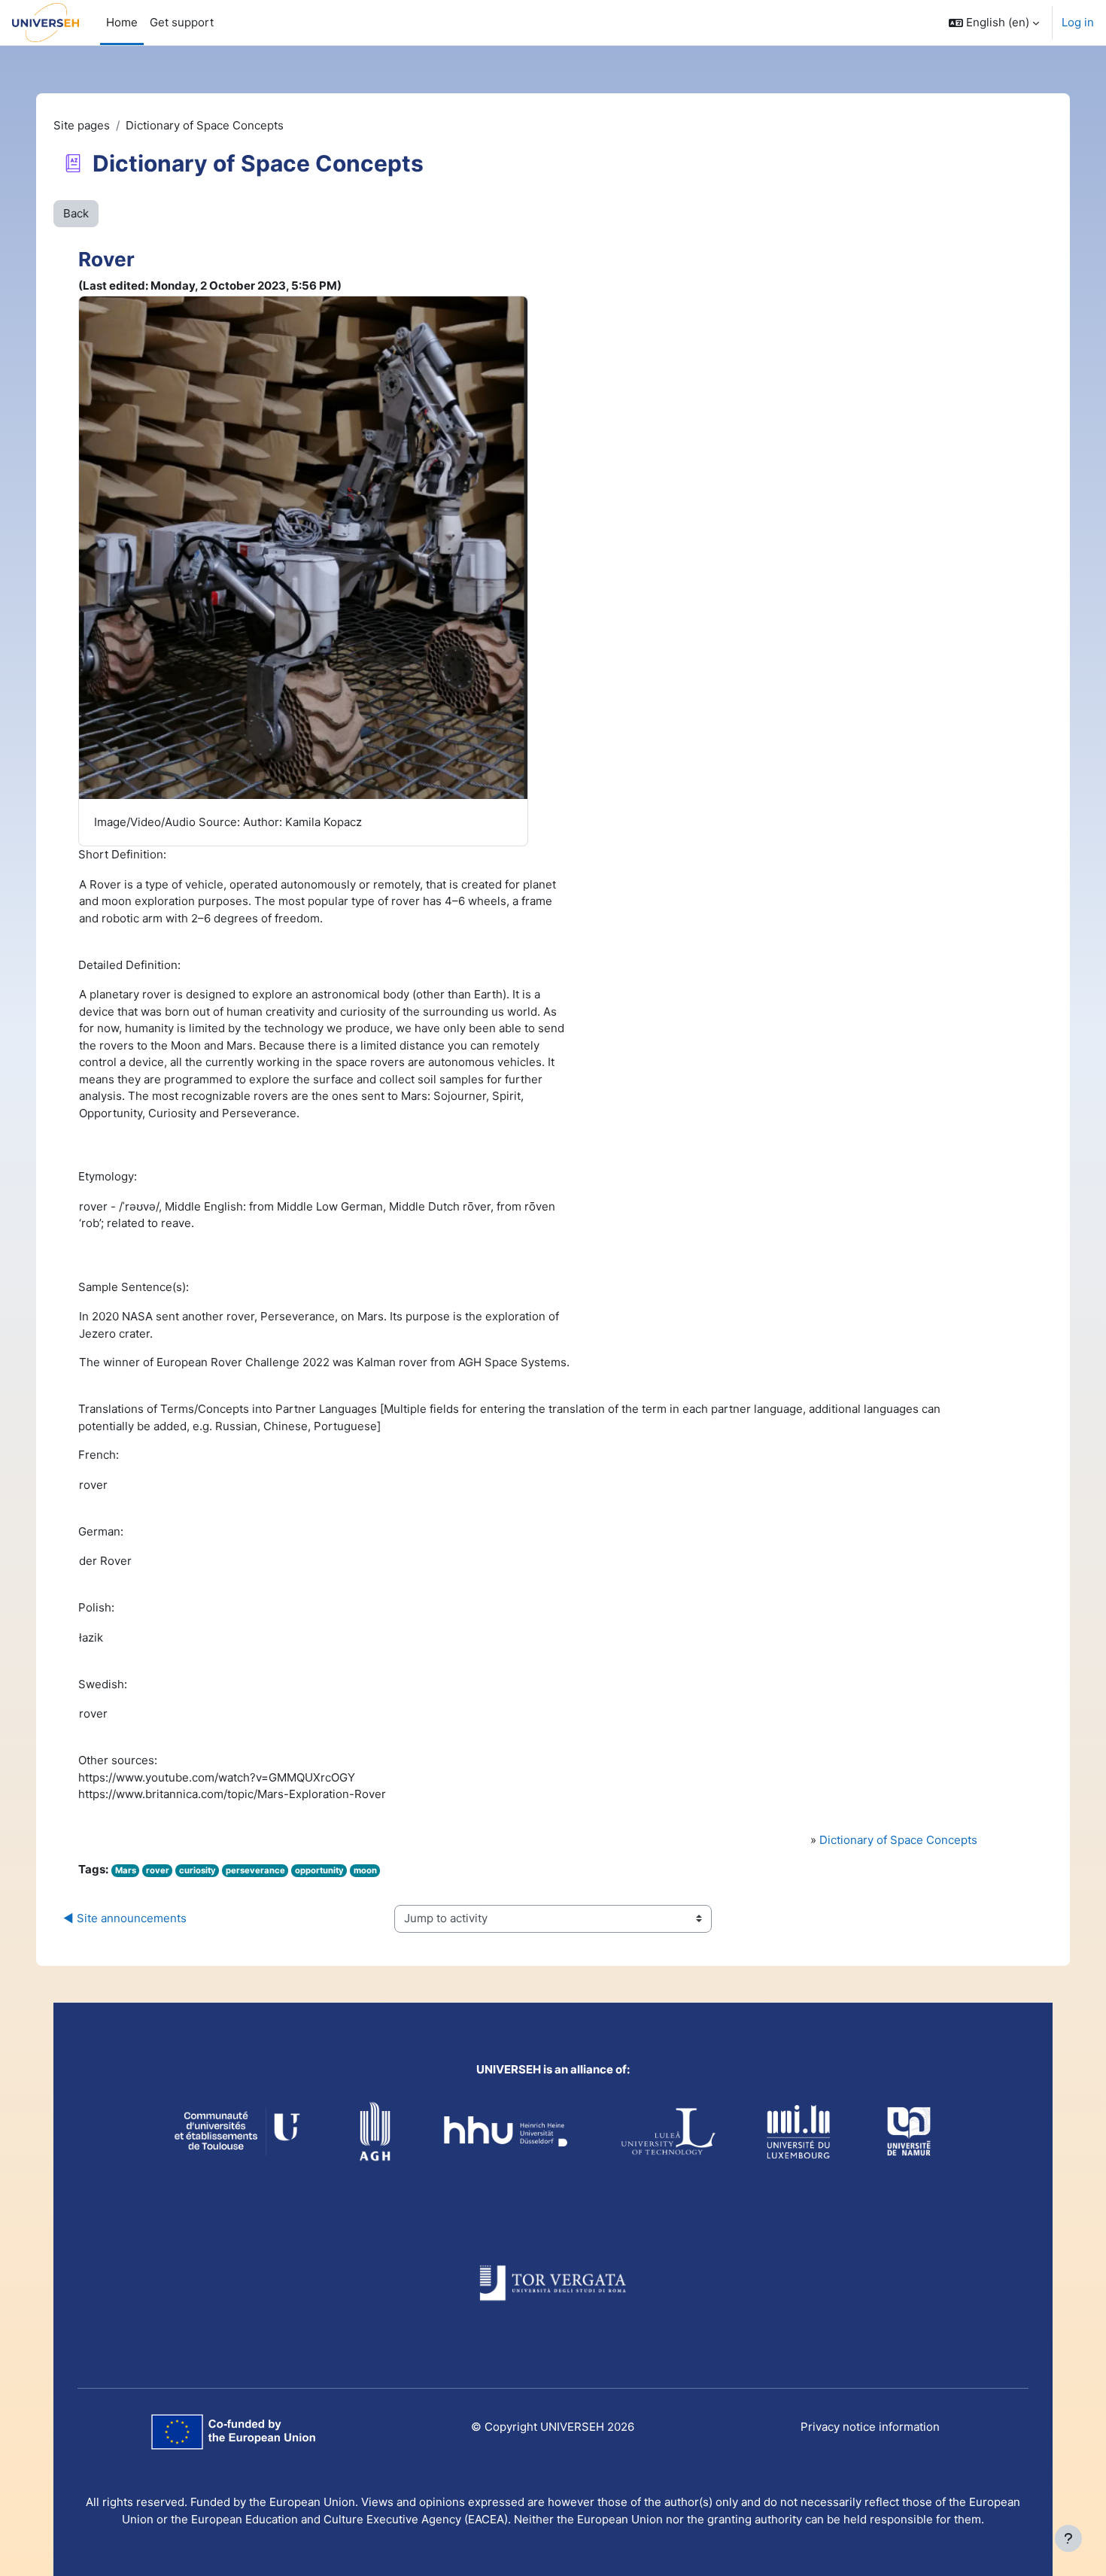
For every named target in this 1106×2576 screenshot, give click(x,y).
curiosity (197, 1870)
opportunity (319, 1870)
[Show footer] (1068, 2538)
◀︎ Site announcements (125, 1918)
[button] (994, 23)
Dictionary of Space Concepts (898, 1840)
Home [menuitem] (122, 22)
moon (365, 1870)
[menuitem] (182, 23)
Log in (1078, 22)
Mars (126, 1870)
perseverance (255, 1870)
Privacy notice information (870, 2427)
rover (158, 1870)
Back (76, 213)
